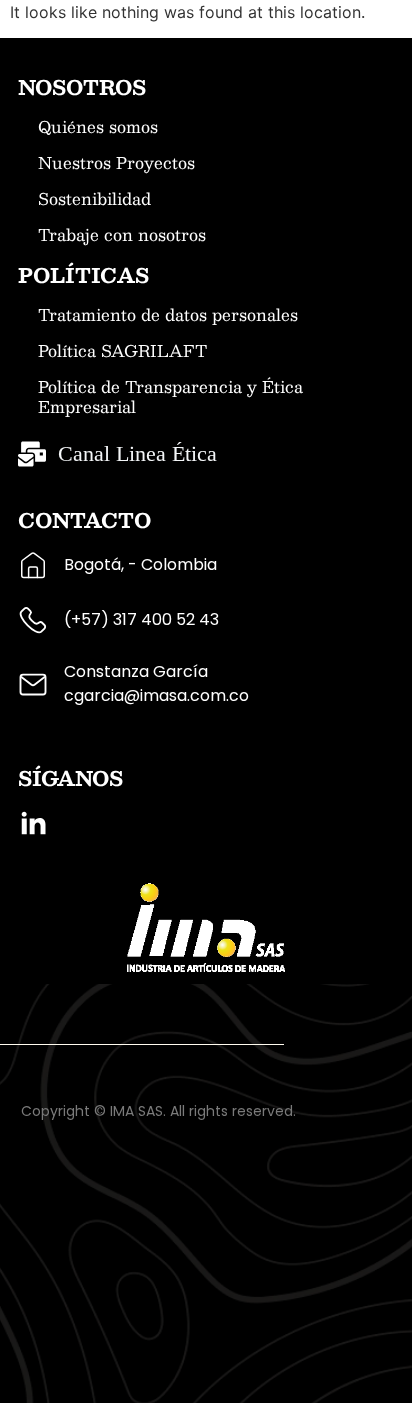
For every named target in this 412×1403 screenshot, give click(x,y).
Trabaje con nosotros (122, 235)
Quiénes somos (98, 127)
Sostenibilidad (94, 199)
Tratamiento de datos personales (168, 315)
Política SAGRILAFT (122, 351)
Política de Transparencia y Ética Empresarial (170, 397)
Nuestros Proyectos (116, 163)
